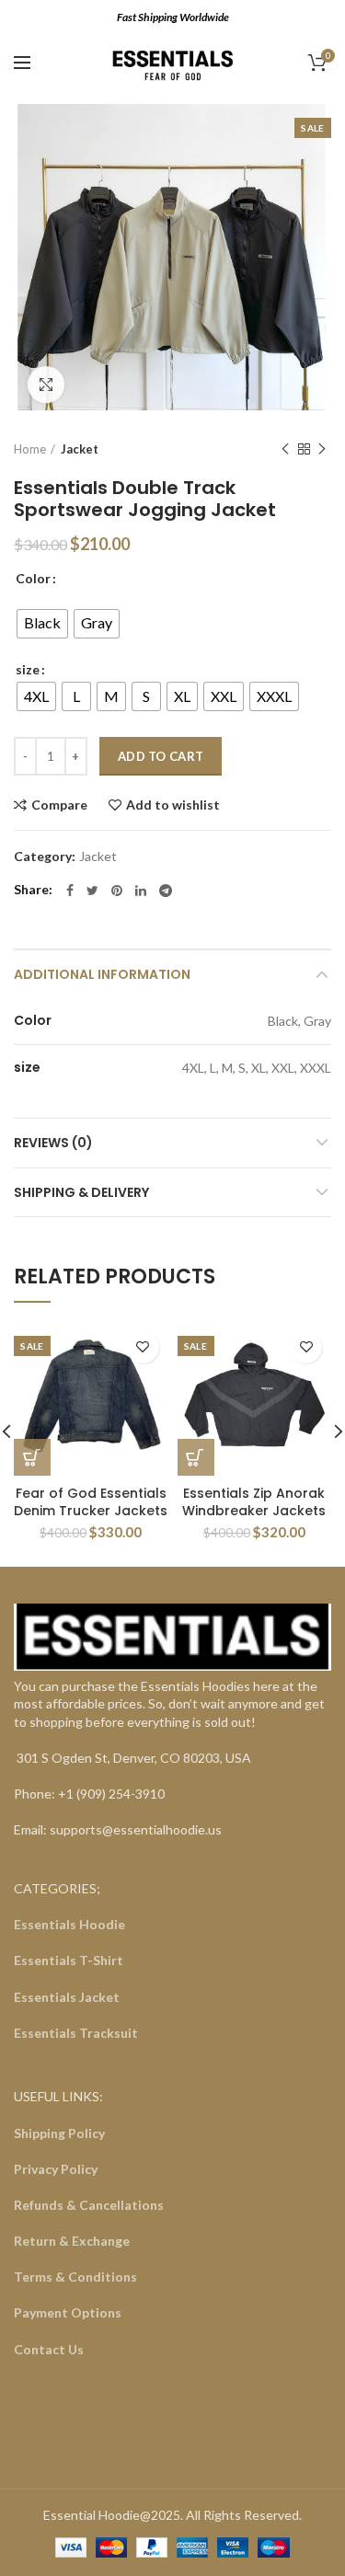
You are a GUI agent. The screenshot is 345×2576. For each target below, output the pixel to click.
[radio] (42, 624)
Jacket (80, 449)
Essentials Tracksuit (76, 2033)
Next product (322, 449)
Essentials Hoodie (69, 1924)
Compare (59, 805)
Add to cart (161, 756)
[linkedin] (141, 891)
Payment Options (68, 2312)
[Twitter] (92, 891)
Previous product (285, 449)
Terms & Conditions (75, 2277)
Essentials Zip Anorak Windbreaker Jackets (254, 1501)
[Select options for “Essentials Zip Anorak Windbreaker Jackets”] (196, 1457)
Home (30, 449)
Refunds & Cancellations (89, 2205)
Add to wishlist (173, 805)
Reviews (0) (53, 1143)
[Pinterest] (117, 891)
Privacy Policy (56, 2169)
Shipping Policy (59, 2133)
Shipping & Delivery (81, 1192)
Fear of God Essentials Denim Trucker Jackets (91, 1501)
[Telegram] (166, 891)
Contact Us (49, 2349)
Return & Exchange (72, 2241)
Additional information (102, 974)
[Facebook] (70, 891)
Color (33, 578)
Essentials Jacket (67, 1997)
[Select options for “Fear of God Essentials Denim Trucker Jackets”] (32, 1457)
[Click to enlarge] (46, 385)
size (28, 669)
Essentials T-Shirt (69, 1960)
